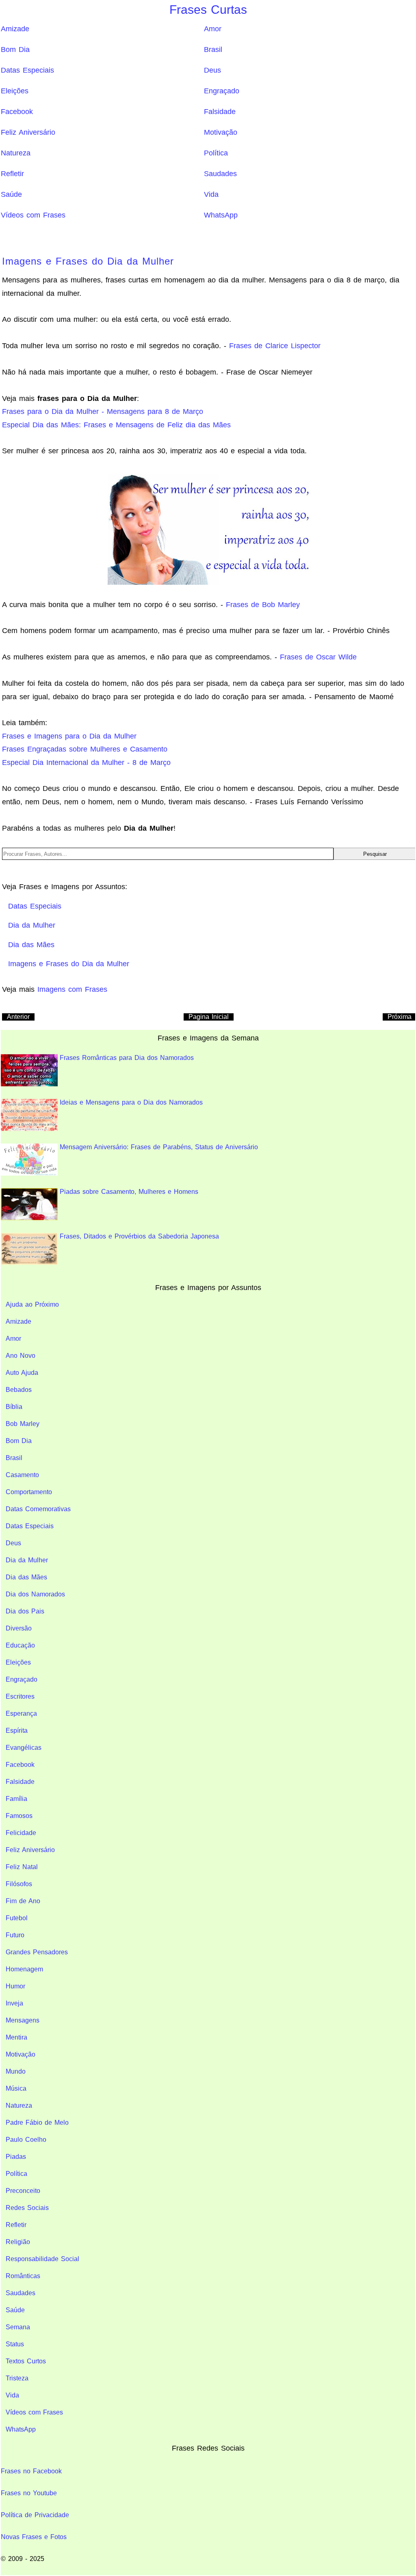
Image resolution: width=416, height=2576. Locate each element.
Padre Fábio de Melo (37, 2123)
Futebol (17, 1918)
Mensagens (23, 2020)
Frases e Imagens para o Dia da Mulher (69, 736)
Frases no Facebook (31, 2471)
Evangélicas (24, 1748)
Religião (18, 2242)
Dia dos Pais (25, 1611)
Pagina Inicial (209, 1017)
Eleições (15, 91)
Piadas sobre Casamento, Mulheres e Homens (129, 1192)
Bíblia (14, 1407)
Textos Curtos (26, 2361)
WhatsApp (221, 215)
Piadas (16, 2157)
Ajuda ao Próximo (32, 1304)
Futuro (15, 1935)
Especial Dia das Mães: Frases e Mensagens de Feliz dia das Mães (116, 425)
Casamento (22, 1475)
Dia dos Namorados (35, 1594)
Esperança (21, 1713)
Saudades (220, 174)
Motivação (221, 132)
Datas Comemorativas (38, 1509)
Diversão (19, 1628)
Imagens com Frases (72, 989)
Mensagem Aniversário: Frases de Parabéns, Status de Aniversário (159, 1147)
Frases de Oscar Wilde (318, 657)
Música (16, 2088)
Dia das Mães (26, 1577)
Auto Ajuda (22, 1373)
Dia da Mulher (27, 1560)
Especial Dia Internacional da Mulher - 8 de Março (86, 762)
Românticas (23, 2276)
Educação (20, 1645)
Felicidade (21, 1833)
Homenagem (24, 1969)
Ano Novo (21, 1356)
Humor (15, 1986)
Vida (211, 194)
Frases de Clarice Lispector (275, 346)
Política (216, 153)
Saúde (11, 194)
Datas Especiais (27, 70)
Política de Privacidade (35, 2515)
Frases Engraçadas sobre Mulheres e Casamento (85, 749)
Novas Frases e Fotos (34, 2537)
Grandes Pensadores (37, 1952)
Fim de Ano (23, 1901)
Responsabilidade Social (42, 2259)
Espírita (17, 1731)
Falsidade (220, 112)
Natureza (16, 153)
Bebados (19, 1390)
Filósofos (19, 1884)
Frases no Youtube (29, 2493)
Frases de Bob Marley (263, 605)
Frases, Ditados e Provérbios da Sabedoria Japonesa (139, 1236)
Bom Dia (15, 50)
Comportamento (29, 1492)
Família (16, 1799)
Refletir (12, 174)
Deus (212, 70)
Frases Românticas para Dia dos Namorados (127, 1058)
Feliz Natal (22, 1867)
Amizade (15, 29)
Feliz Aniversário (28, 132)
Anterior (18, 1017)
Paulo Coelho (26, 2140)
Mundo (16, 2071)
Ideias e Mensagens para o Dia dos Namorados (131, 1102)
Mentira (16, 2037)
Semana (18, 2327)
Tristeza (17, 2378)
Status (15, 2344)
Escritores (20, 1696)
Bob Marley (23, 1424)
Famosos (19, 1816)
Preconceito (23, 2191)
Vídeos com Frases (33, 215)
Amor (213, 29)
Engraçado (222, 91)
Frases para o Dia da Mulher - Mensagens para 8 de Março (103, 411)
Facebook (17, 112)
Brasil (213, 50)
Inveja (14, 2003)
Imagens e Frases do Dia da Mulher (88, 261)
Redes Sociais (27, 2208)
